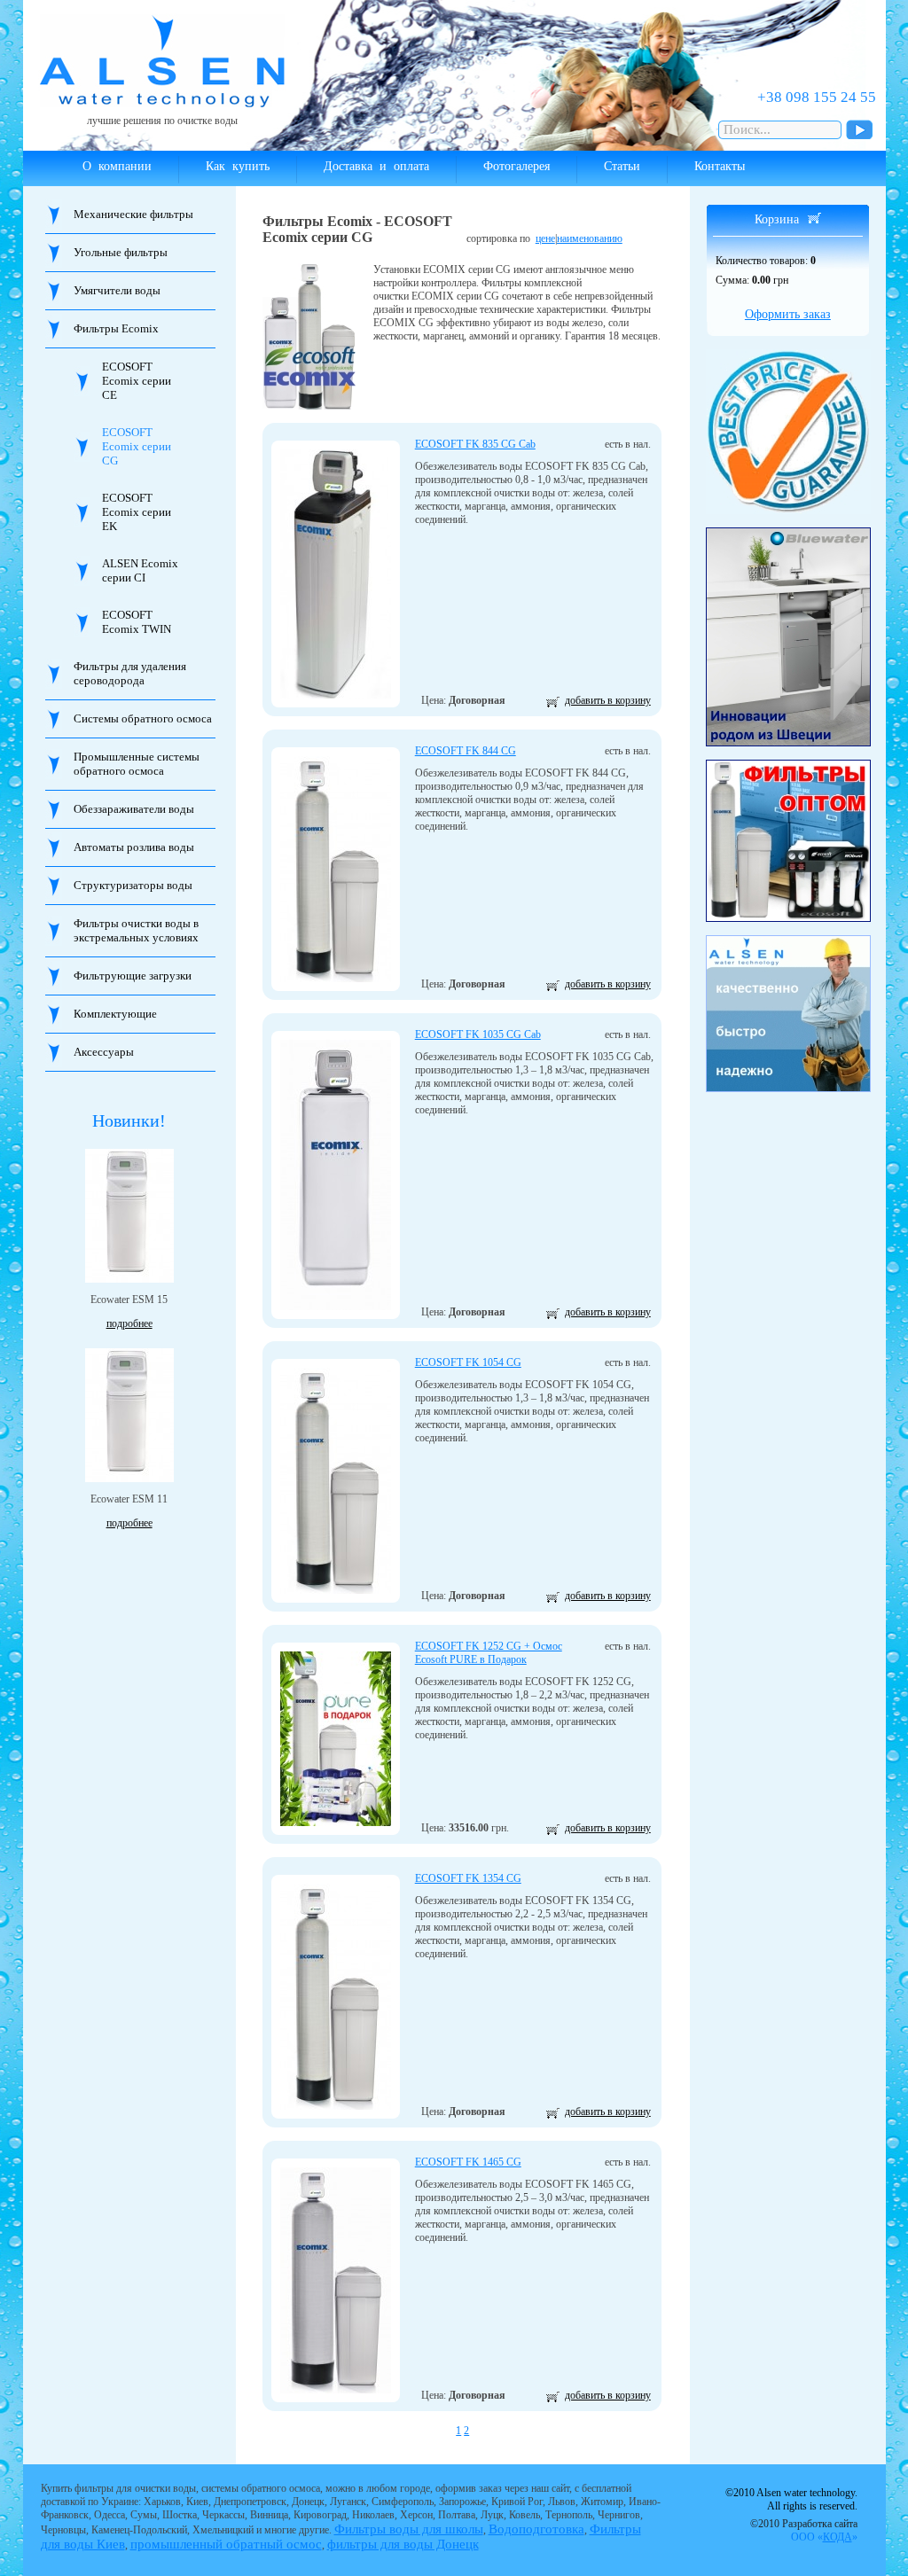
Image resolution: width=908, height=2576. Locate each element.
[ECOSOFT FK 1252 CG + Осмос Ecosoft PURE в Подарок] (336, 1739)
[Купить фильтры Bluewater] (788, 637)
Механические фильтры (133, 214)
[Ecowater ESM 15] (129, 1216)
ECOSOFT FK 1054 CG (468, 1362)
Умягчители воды (117, 290)
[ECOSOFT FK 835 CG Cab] (336, 574)
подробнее (129, 1323)
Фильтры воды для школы (409, 2529)
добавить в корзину (608, 700)
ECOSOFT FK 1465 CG (468, 2162)
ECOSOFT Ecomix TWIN (137, 622)
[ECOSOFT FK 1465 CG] (336, 2280)
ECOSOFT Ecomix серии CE (137, 381)
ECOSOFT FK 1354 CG (468, 1878)
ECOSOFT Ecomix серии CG (137, 446)
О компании (117, 166)
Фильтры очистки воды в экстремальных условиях (136, 930)
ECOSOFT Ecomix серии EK (137, 512)
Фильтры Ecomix (116, 328)
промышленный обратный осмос (226, 2544)
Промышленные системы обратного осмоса (137, 764)
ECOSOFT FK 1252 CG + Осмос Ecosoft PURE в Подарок (489, 1653)
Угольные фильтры (121, 252)
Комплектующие (115, 1014)
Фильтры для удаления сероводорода (130, 673)
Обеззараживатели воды (134, 809)
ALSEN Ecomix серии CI (140, 570)
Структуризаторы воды (133, 885)
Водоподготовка (536, 2529)
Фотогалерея (517, 166)
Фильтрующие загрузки (133, 976)
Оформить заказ (788, 314)
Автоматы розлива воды (134, 847)
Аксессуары (104, 1052)
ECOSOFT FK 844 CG (466, 751)
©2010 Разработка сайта (804, 2530)
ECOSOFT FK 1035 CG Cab (478, 1034)
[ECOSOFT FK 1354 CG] (336, 1997)
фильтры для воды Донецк (403, 2544)
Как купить (238, 166)
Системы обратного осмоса (143, 718)
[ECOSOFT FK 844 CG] (336, 869)
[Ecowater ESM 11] (129, 1415)
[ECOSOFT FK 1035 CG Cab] (336, 1175)
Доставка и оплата (376, 166)
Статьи (622, 166)
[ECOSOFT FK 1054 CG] (336, 1481)
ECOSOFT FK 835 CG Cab (475, 444)
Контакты (720, 166)
